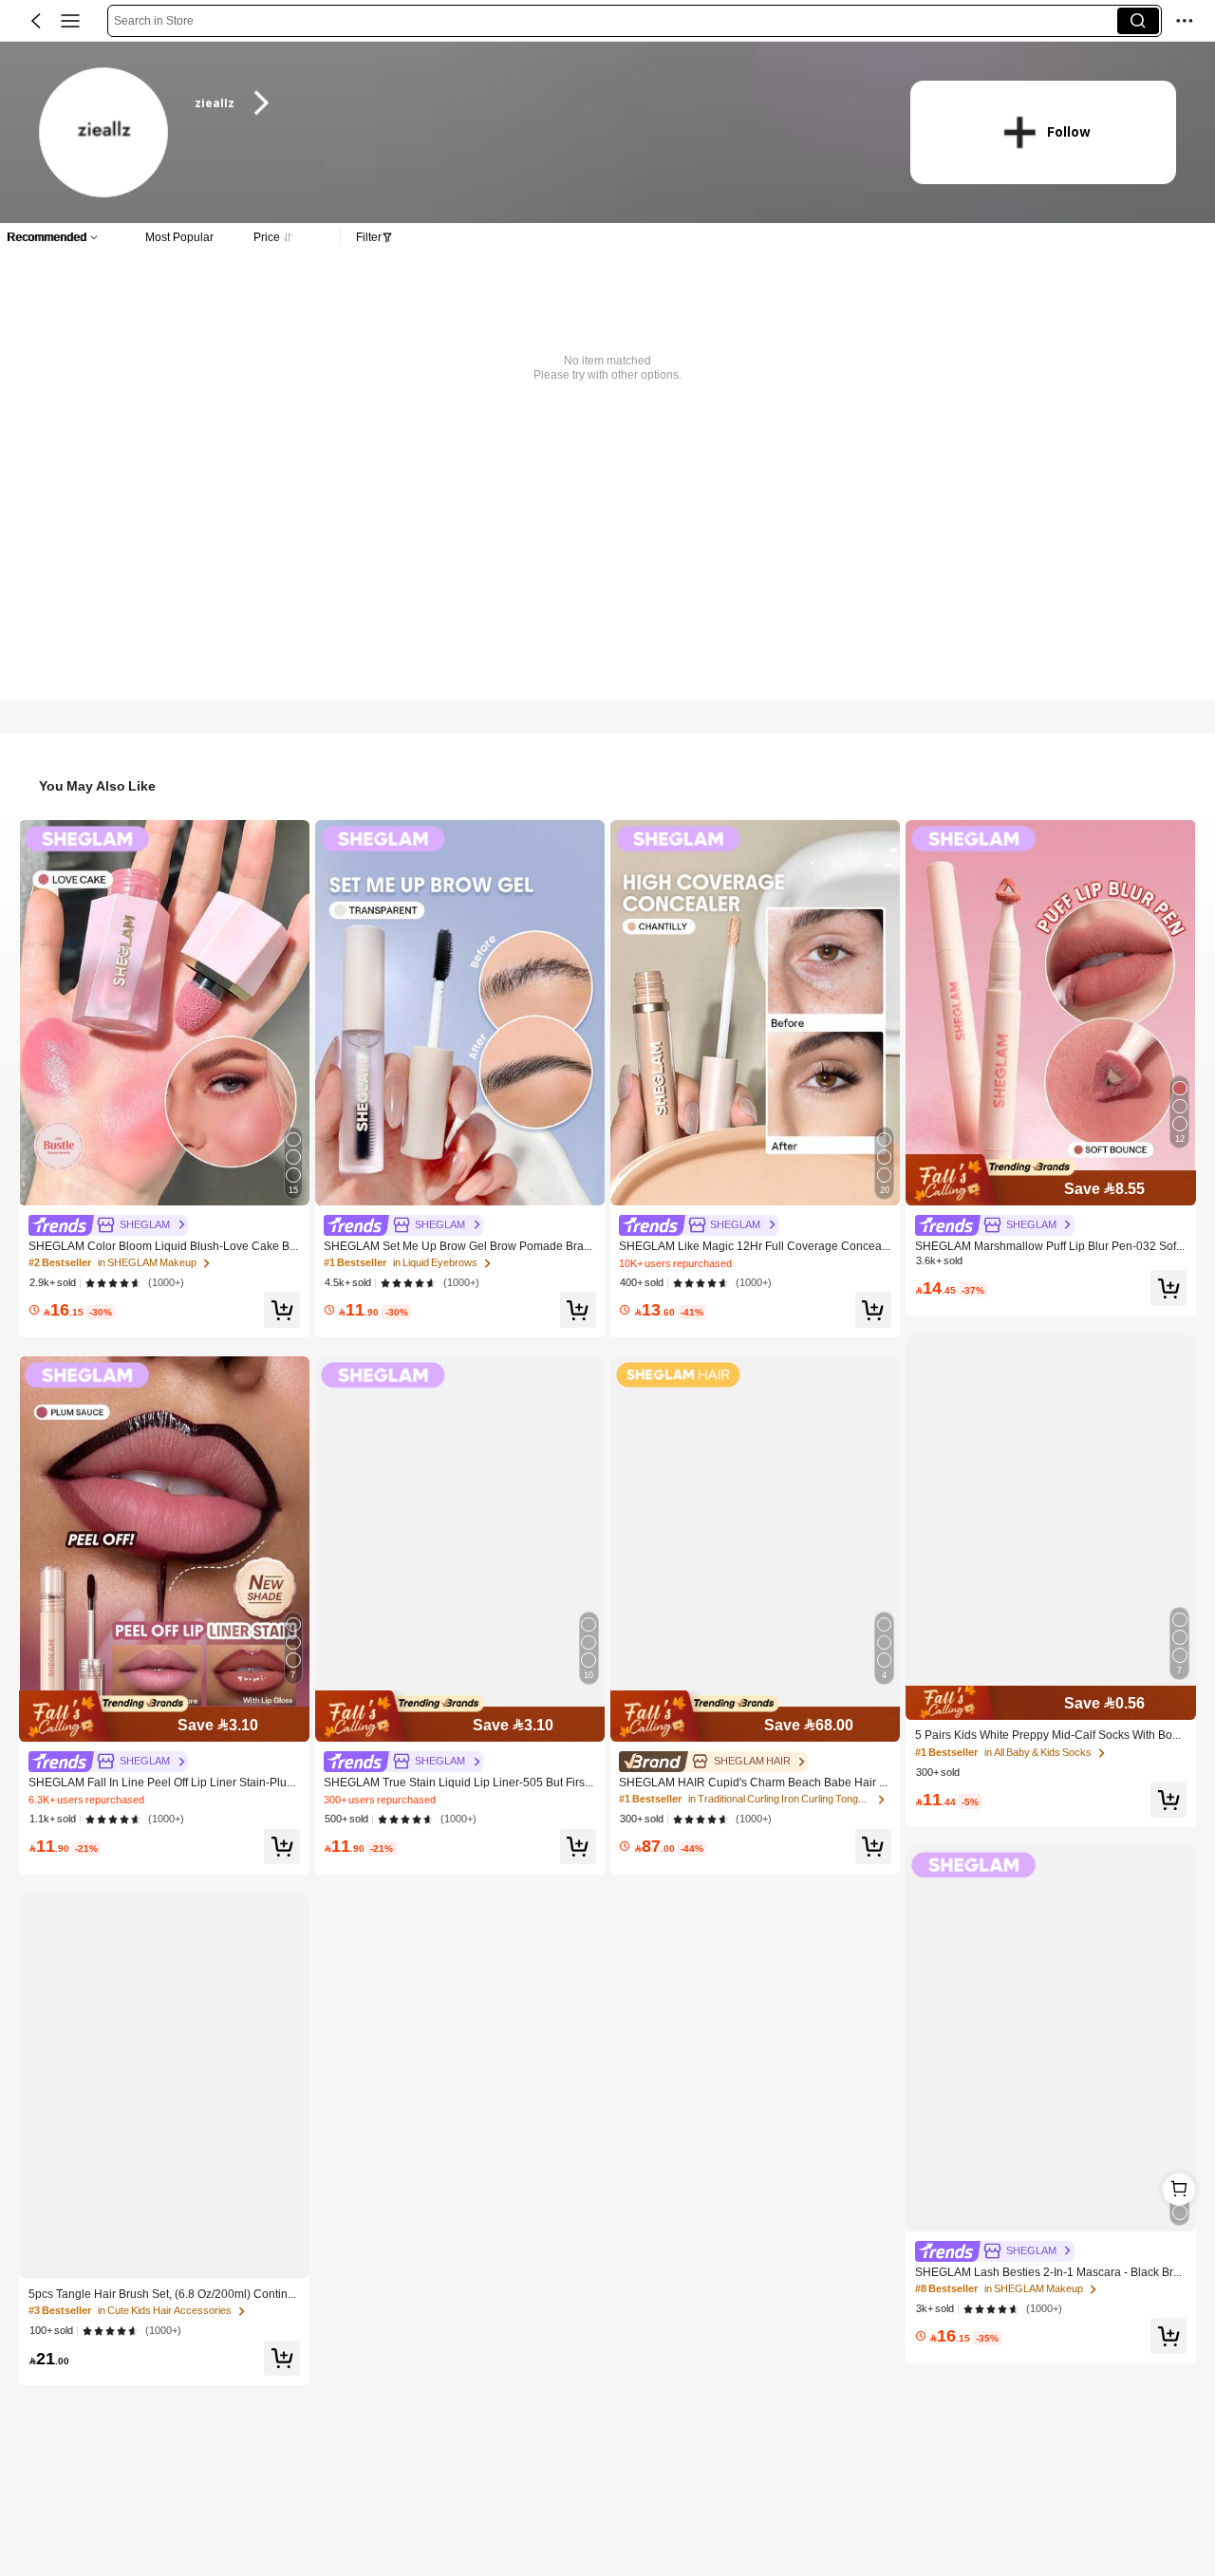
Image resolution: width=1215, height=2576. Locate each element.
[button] (36, 21)
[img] (164, 1716)
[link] (105, 133)
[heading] (533, 103)
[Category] (70, 21)
